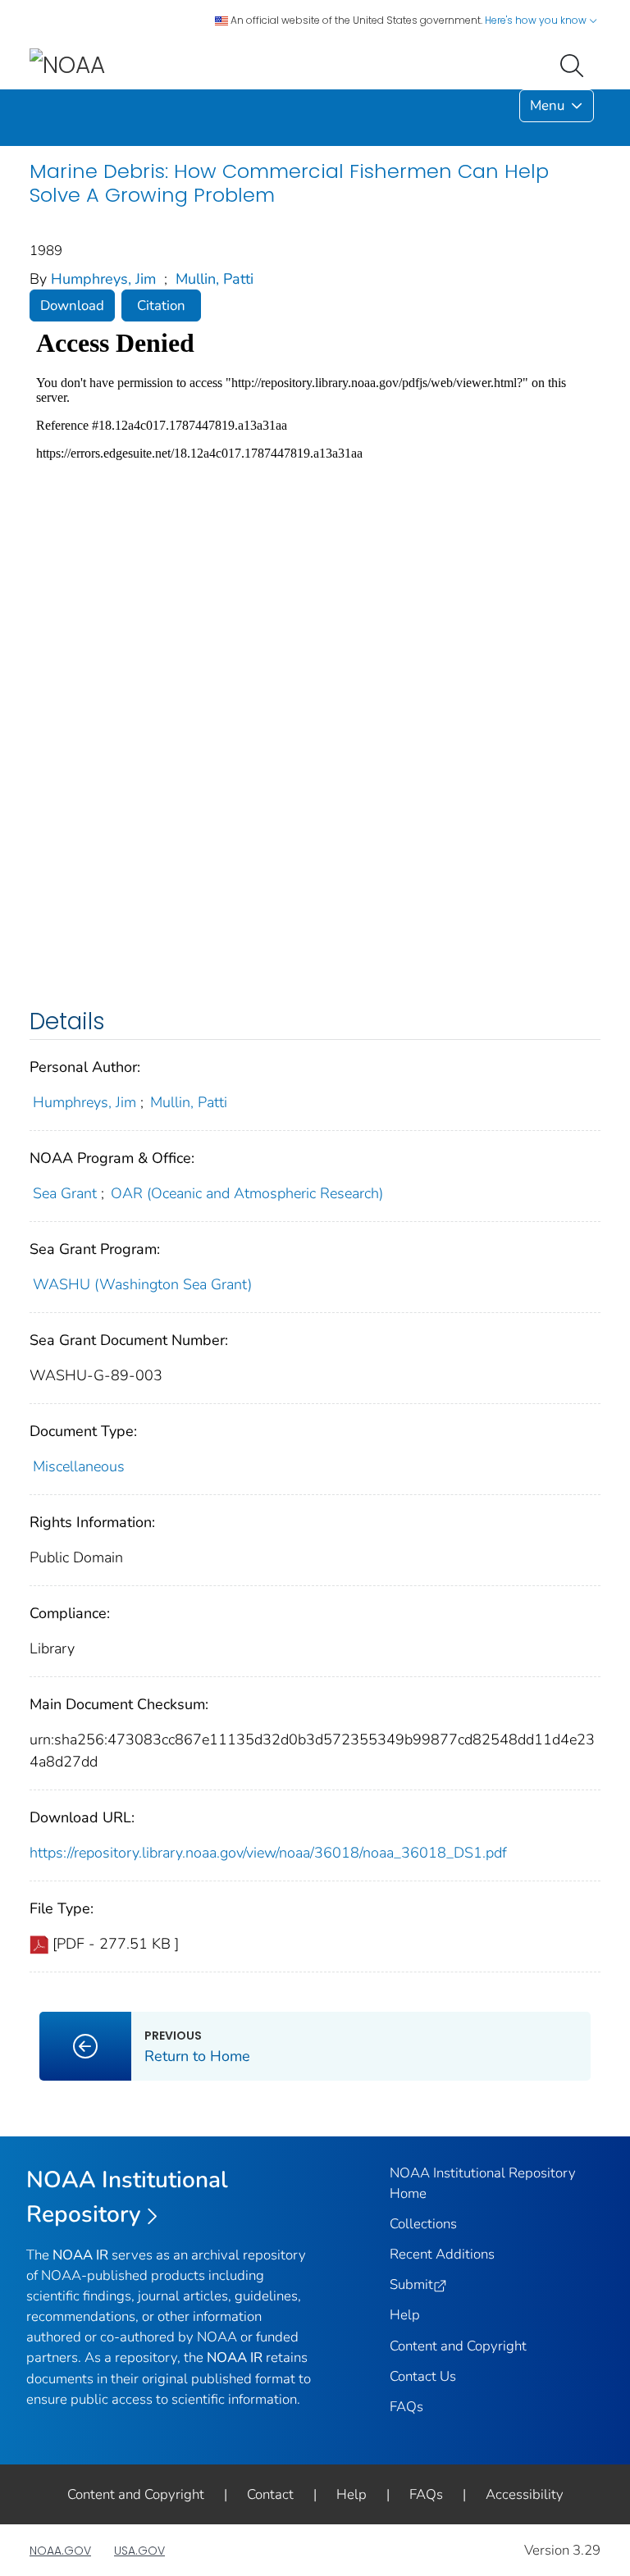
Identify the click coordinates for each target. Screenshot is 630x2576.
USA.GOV (139, 2551)
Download (72, 305)
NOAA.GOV (60, 2551)
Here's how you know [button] (537, 20)
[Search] (575, 64)
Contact (270, 2494)
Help (405, 2315)
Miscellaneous (79, 1466)
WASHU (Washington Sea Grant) (142, 1284)
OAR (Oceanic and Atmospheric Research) (247, 1193)
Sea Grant (65, 1193)
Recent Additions (442, 2254)
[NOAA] (67, 64)
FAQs (406, 2407)
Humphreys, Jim (103, 279)
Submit (411, 2284)
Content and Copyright (458, 2346)
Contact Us (423, 2376)
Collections (423, 2224)
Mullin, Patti (215, 279)
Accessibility (525, 2494)
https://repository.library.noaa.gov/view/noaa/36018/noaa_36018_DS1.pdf (268, 1853)
